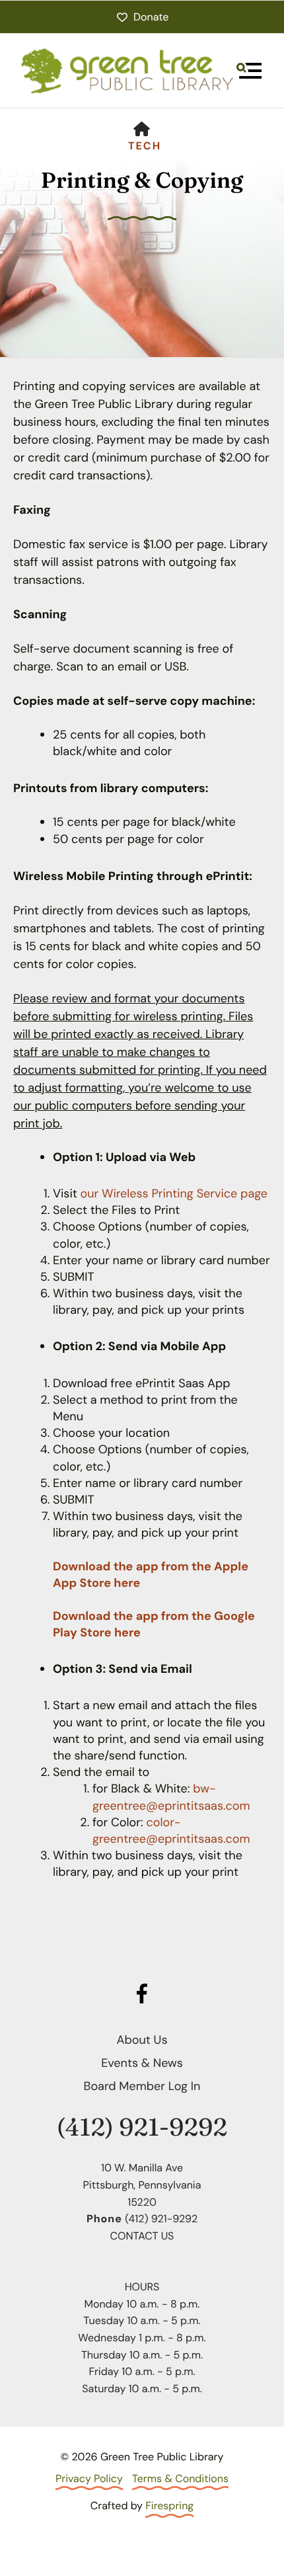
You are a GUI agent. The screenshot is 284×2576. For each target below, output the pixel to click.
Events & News (142, 2063)
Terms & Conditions (180, 2478)
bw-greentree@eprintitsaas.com (171, 1797)
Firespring (169, 2506)
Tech (145, 146)
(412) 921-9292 (142, 2127)
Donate (151, 17)
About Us (142, 2040)
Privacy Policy (89, 2478)
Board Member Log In (142, 2086)
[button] (249, 71)
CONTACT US (142, 2236)
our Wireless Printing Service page (174, 1193)
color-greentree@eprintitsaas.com (171, 1831)
